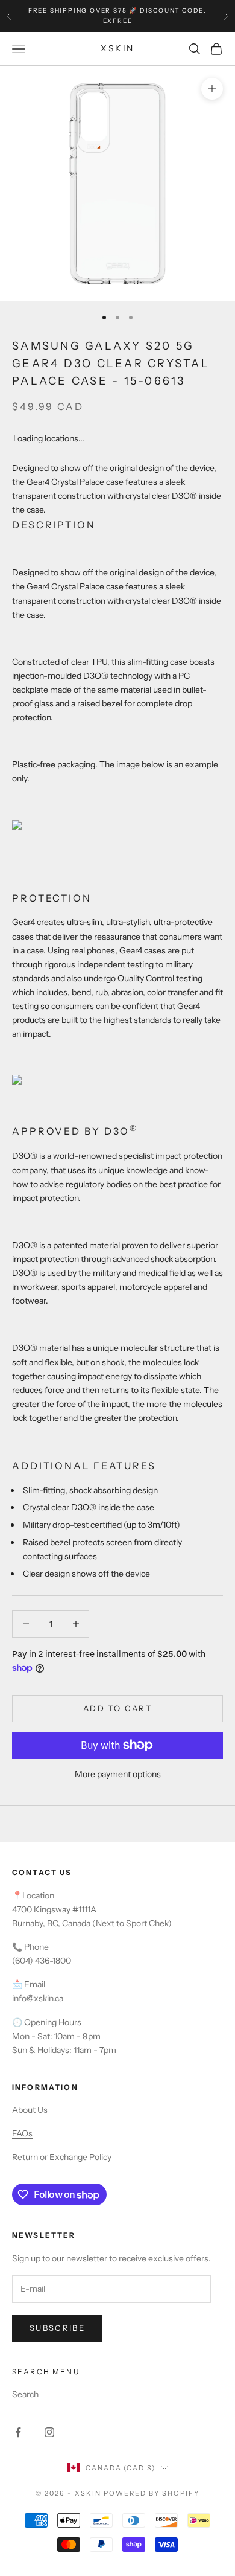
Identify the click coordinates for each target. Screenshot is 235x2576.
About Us (30, 2110)
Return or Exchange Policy (62, 2157)
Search (25, 2394)
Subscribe (57, 2328)
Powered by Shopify (152, 2493)
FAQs (22, 2133)
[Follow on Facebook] (18, 2432)
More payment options (118, 1774)
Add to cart (117, 1708)
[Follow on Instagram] (49, 2432)
